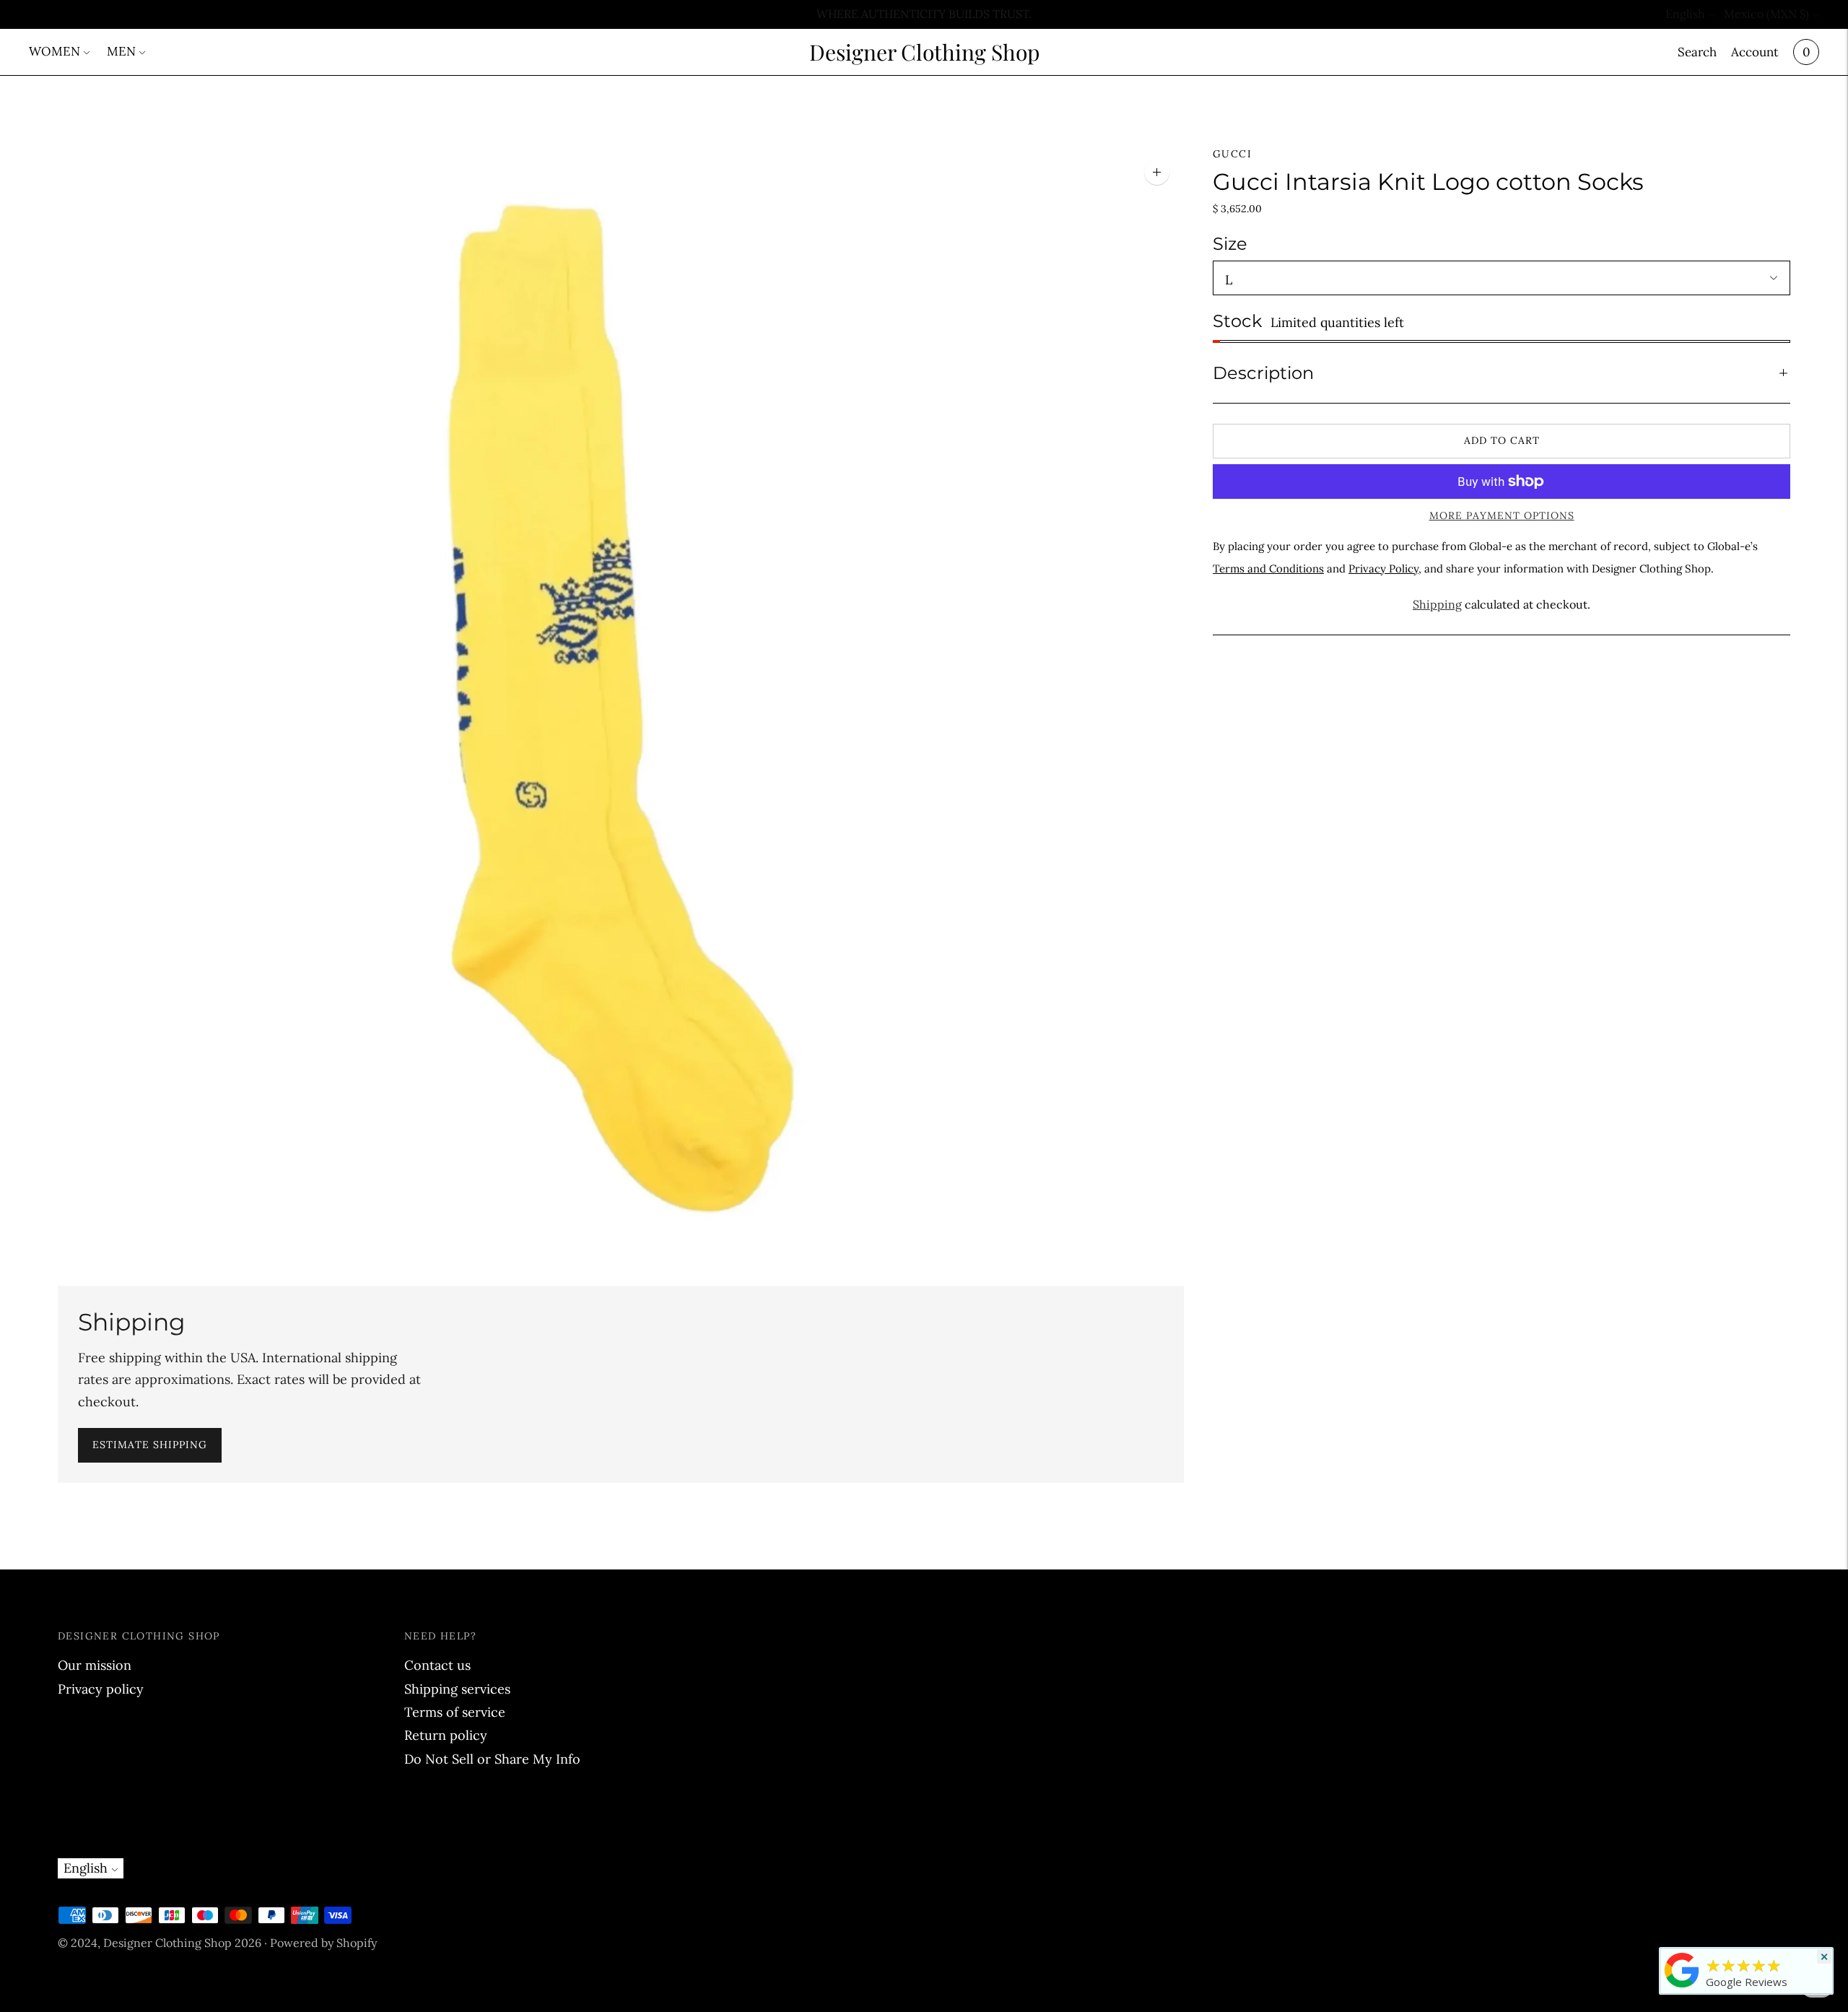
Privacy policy (101, 1689)
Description (1263, 373)
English (1685, 14)
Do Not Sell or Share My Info (492, 1759)
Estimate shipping (150, 1445)
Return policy (446, 1735)
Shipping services (457, 1689)
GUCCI (1232, 154)
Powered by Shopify (323, 1943)
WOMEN (55, 51)
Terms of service (455, 1712)
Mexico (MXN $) (1766, 14)
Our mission (95, 1665)
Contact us (437, 1665)
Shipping (1437, 604)
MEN (121, 51)
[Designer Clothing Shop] (1682, 1987)
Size (1230, 244)
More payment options (1502, 515)
